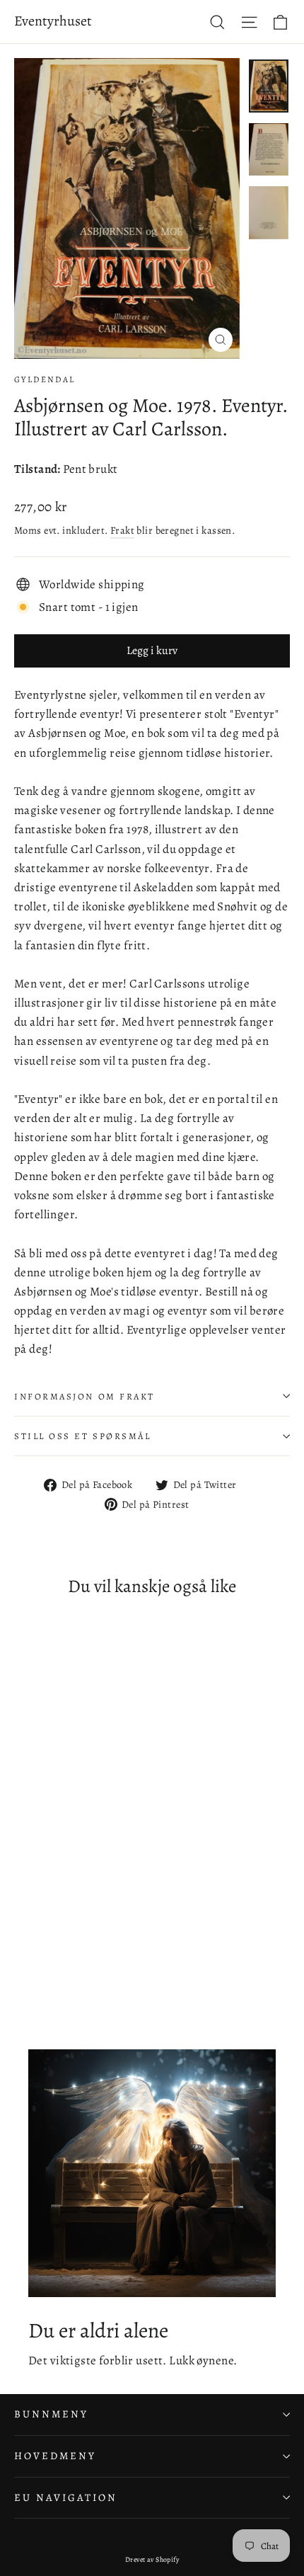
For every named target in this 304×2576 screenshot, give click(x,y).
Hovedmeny (55, 2456)
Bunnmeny (51, 2414)
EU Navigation (66, 2497)
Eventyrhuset (53, 21)
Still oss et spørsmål (83, 1436)
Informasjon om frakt (84, 1396)
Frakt (122, 530)
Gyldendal (45, 379)
